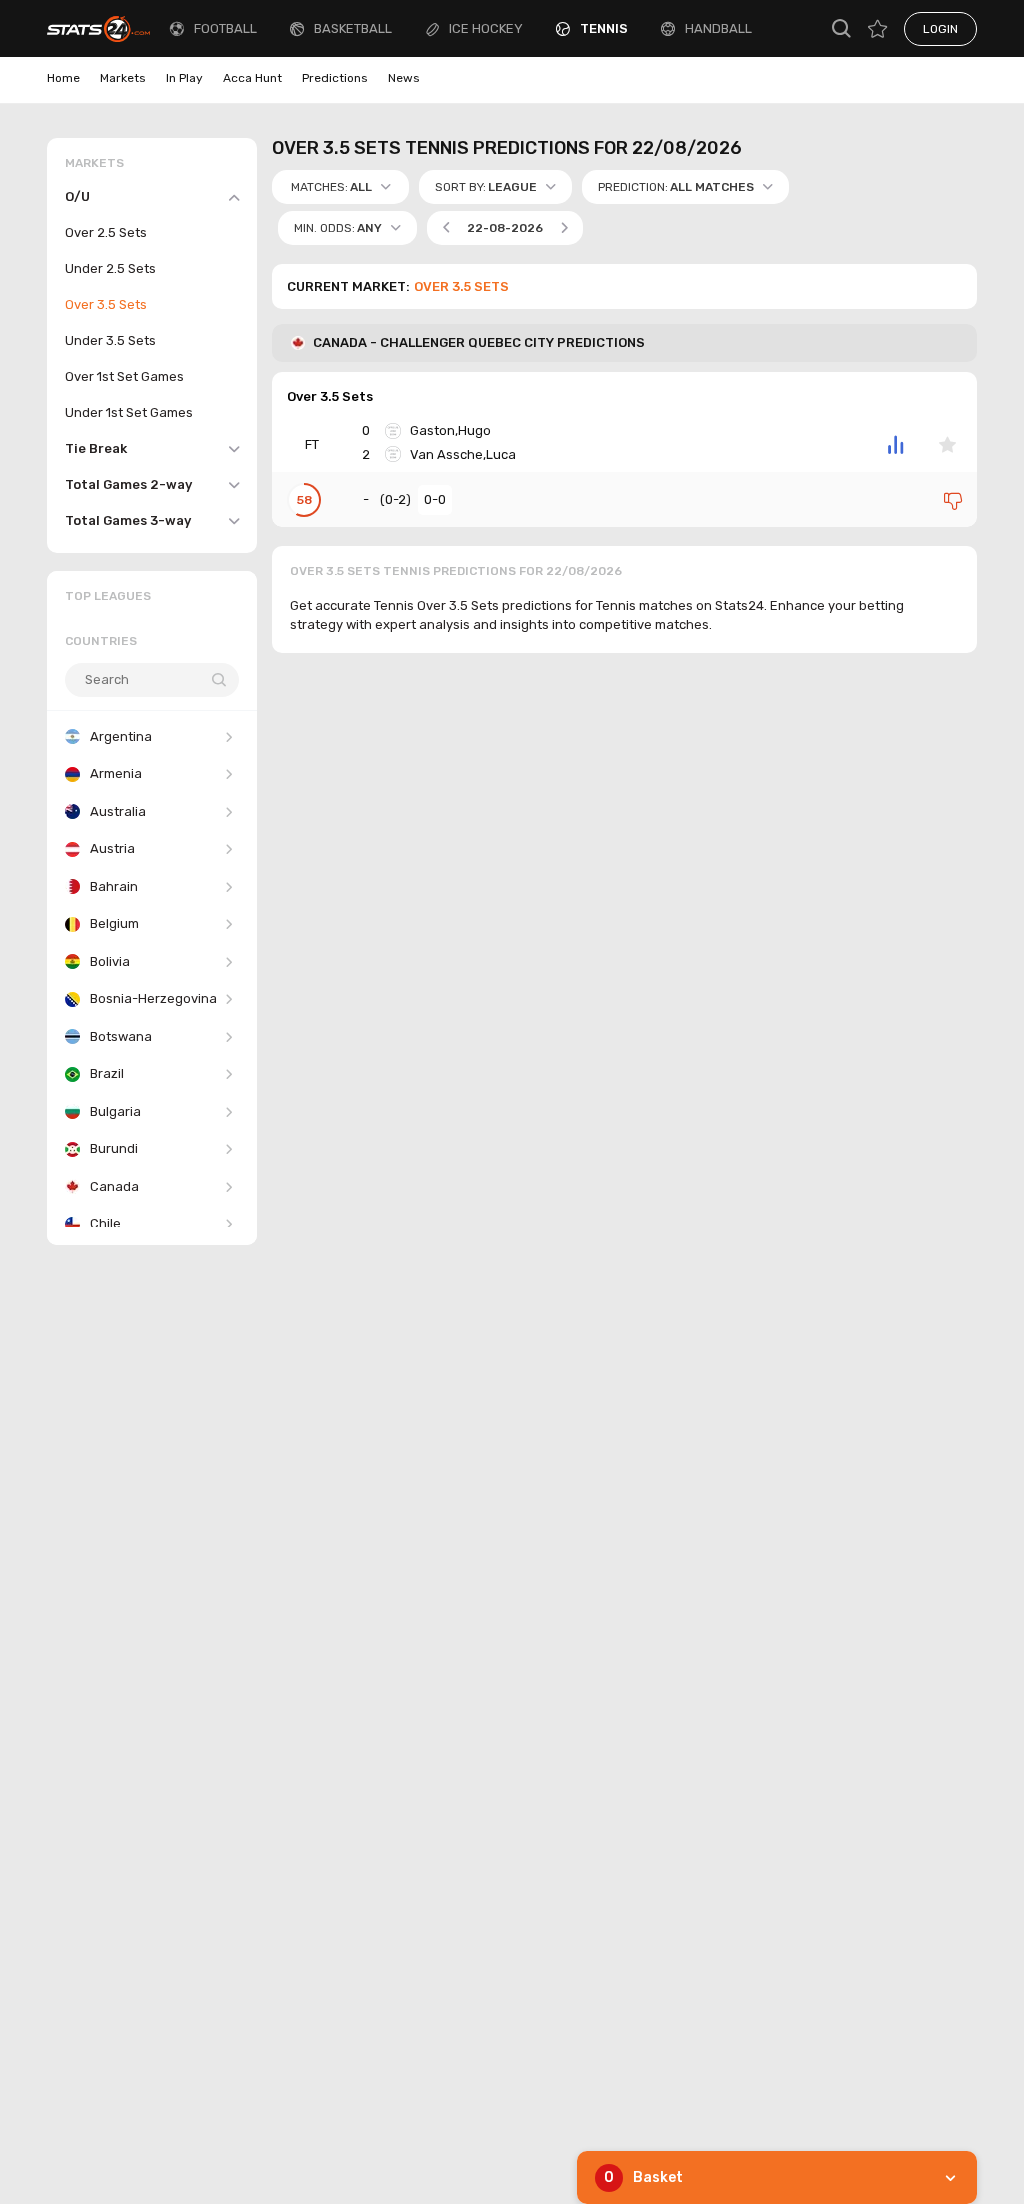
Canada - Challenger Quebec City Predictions (479, 342)
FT (312, 444)
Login (940, 29)
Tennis (604, 28)
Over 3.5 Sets (330, 396)
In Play (184, 78)
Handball (718, 28)
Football (225, 28)
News (404, 78)
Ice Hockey (486, 28)
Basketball (353, 28)
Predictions (335, 78)
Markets (123, 78)
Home (63, 78)
